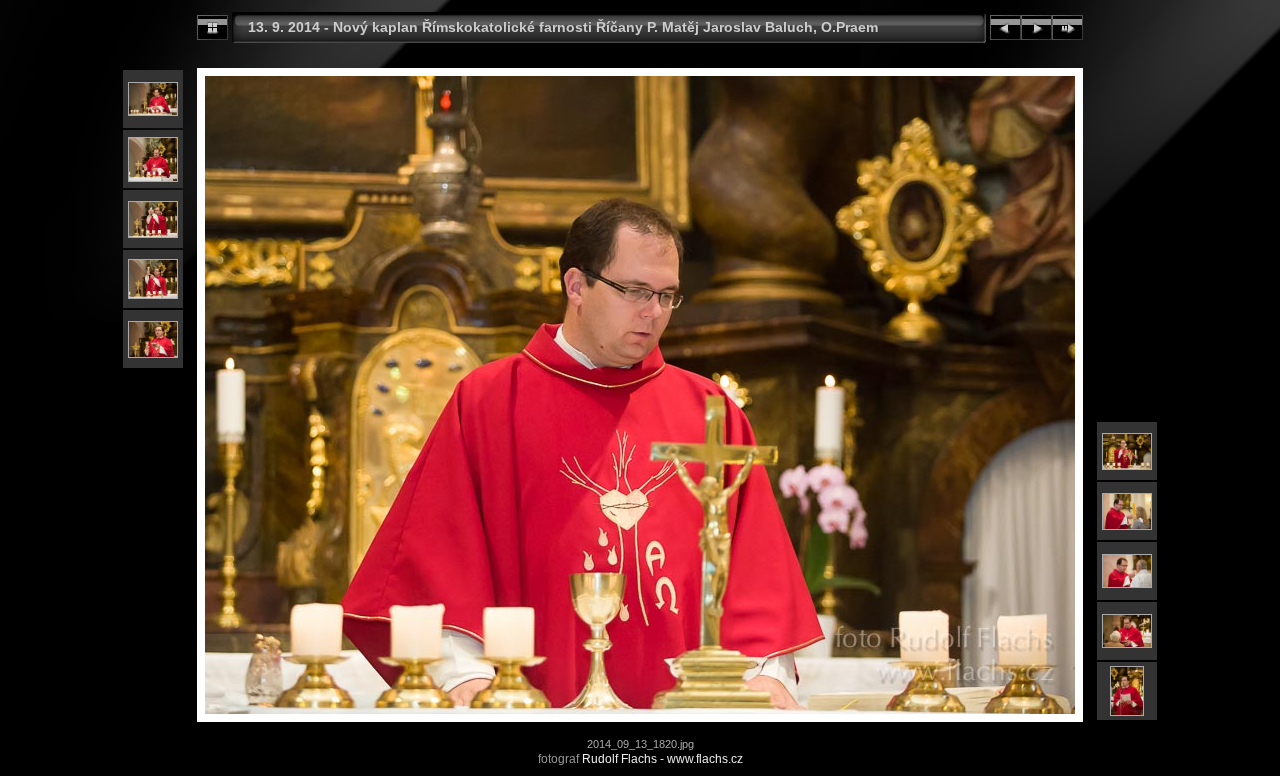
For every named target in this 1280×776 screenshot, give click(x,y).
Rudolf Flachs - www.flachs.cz (662, 759)
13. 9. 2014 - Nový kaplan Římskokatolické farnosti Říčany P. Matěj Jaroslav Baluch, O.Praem (563, 27)
